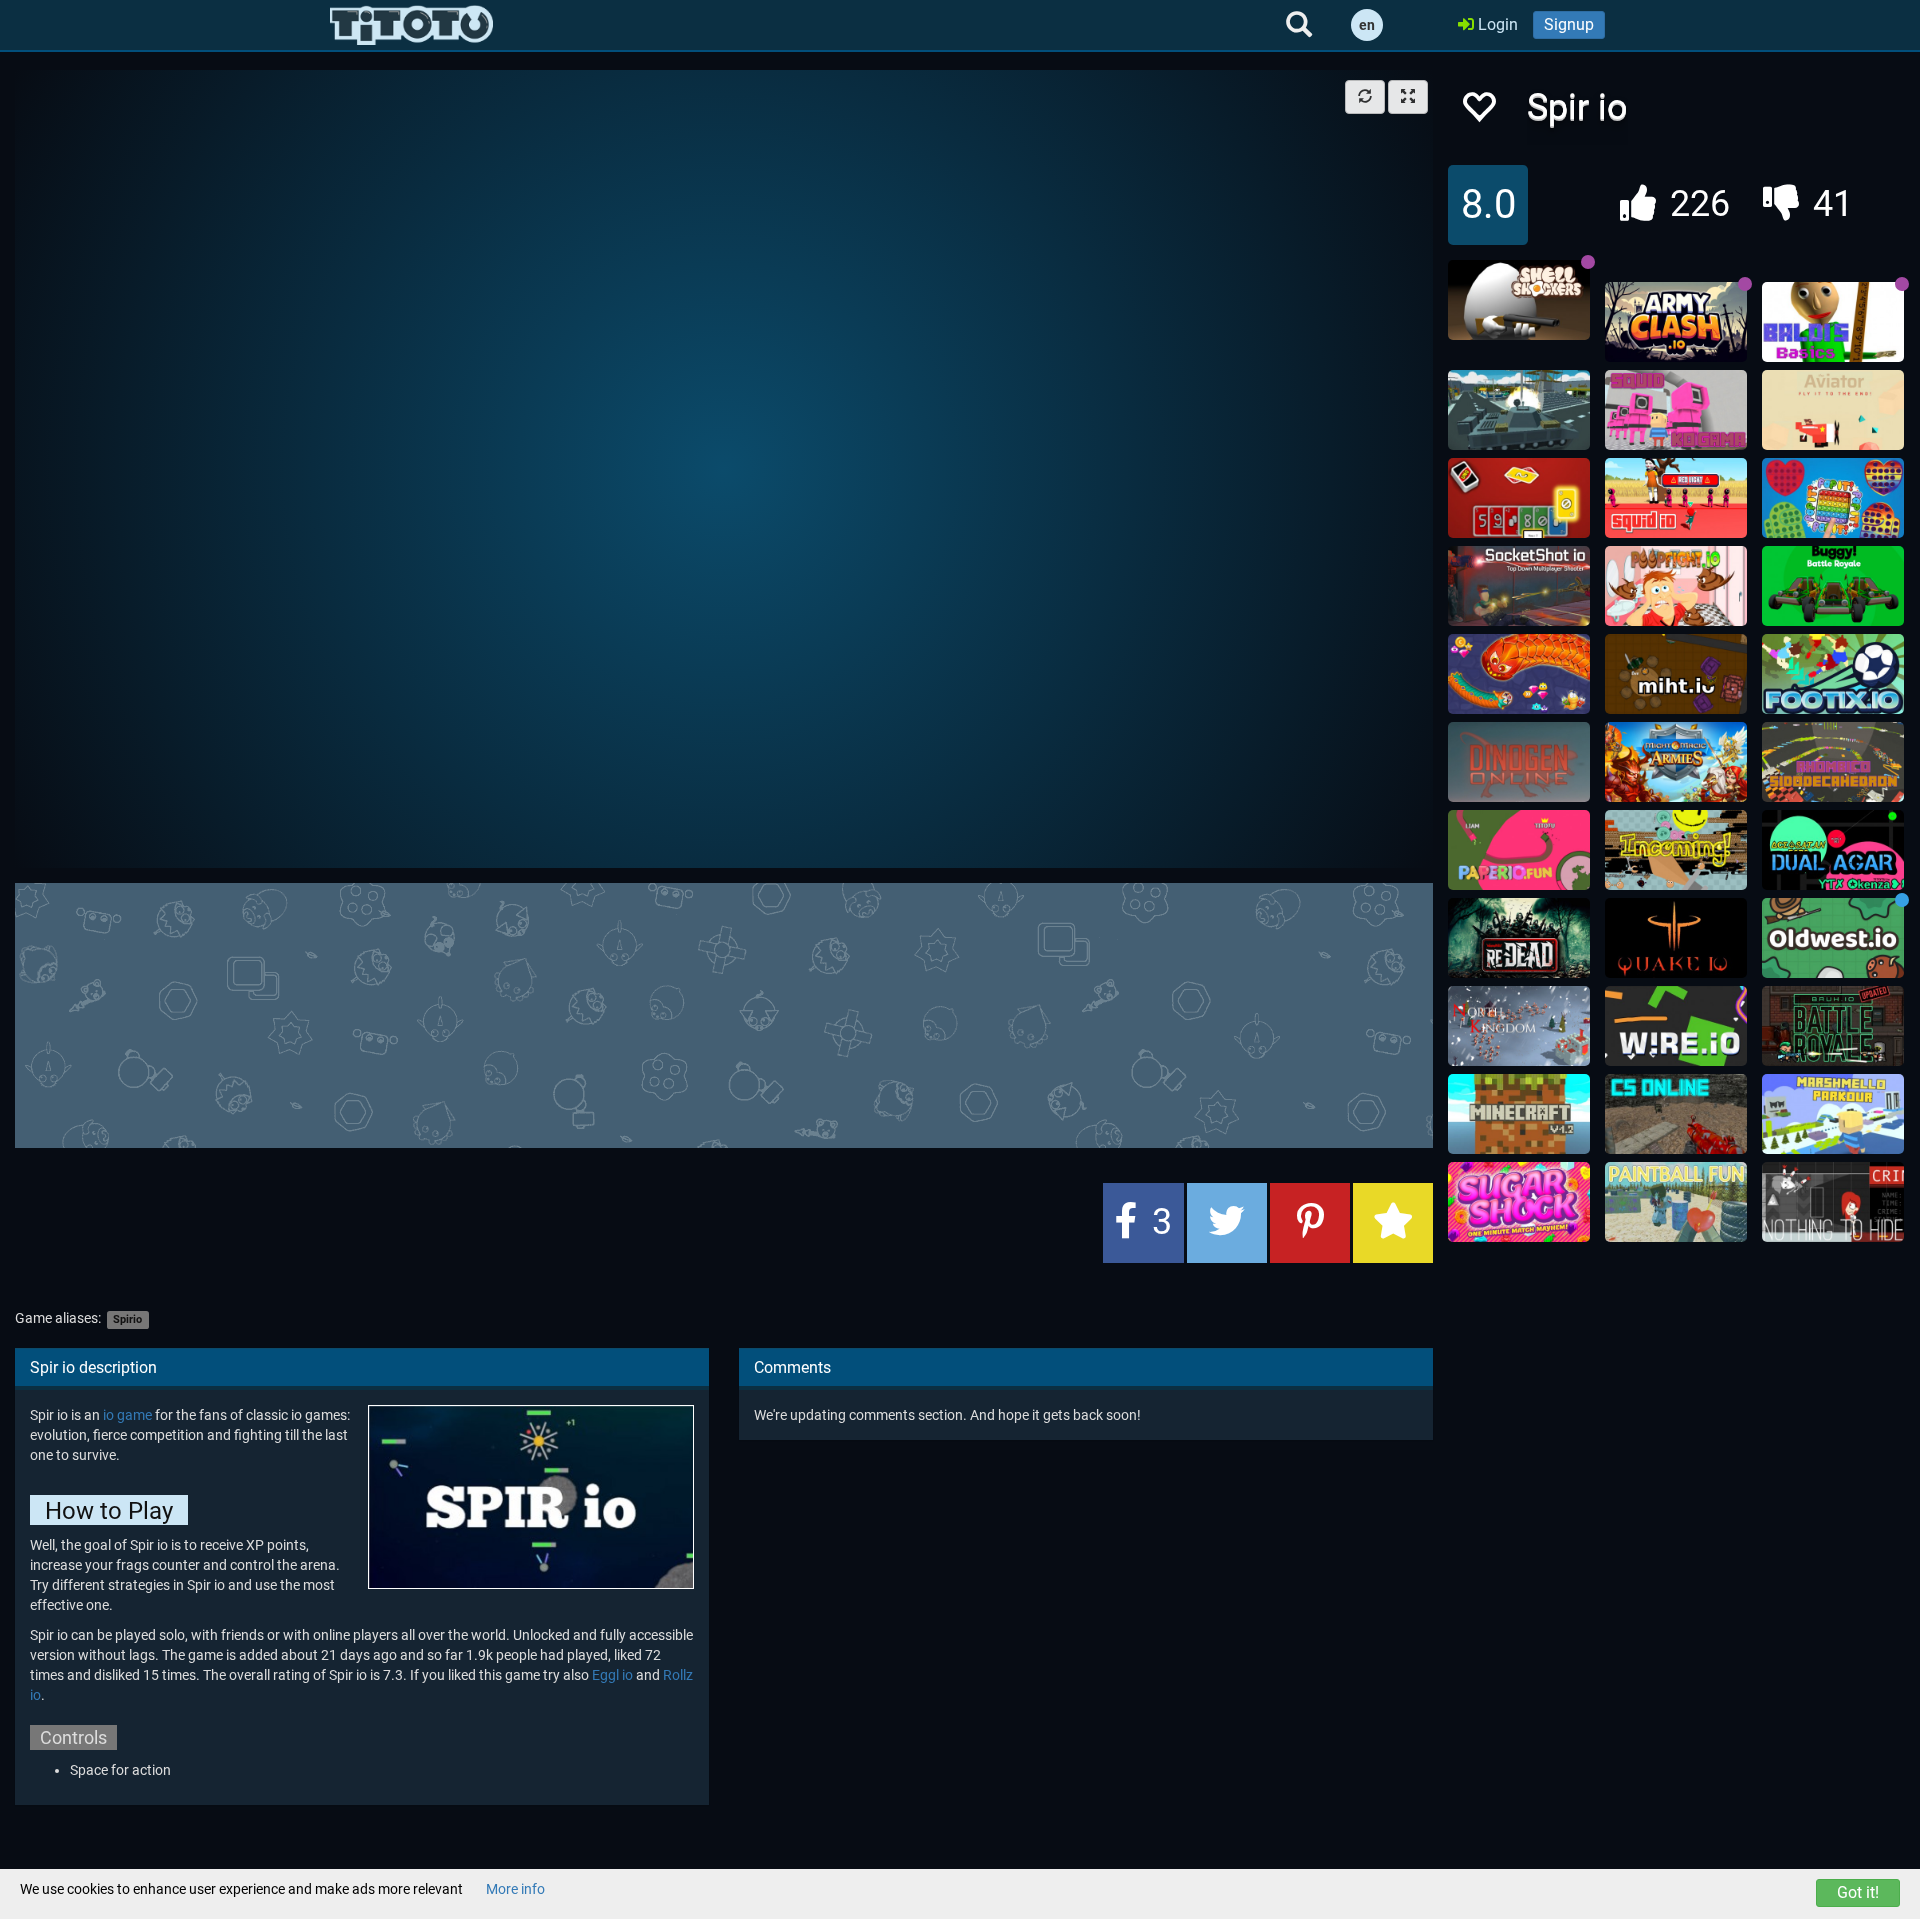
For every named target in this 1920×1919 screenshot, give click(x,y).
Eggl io (612, 1675)
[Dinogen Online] (1519, 762)
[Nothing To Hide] (1833, 1202)
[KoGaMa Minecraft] (1519, 1114)
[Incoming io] (1676, 850)
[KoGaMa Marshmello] (1833, 1114)
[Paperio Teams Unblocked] (1519, 850)
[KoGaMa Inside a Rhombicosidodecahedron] (1833, 762)
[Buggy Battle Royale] (1833, 586)
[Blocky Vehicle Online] (1519, 410)
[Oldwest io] (1833, 938)
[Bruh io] (1833, 1026)
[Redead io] (1519, 938)
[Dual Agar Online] (1833, 850)
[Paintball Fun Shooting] (1676, 1202)
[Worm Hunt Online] (1519, 674)
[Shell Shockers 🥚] (1519, 300)
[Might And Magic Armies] (1676, 762)
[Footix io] (1833, 674)
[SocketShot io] (1519, 586)
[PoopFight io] (1676, 586)
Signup (1569, 24)
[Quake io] (1676, 938)
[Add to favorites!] (1478, 112)
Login (1496, 24)
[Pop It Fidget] (1833, 498)
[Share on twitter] (1227, 1223)
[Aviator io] (1833, 410)
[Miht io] (1676, 674)
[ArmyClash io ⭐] (1676, 322)
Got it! (1858, 1892)
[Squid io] (1676, 498)
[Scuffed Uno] (1519, 498)
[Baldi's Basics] (1833, 322)
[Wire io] (1676, 1026)
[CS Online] (1676, 1114)
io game (127, 1415)
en (1367, 25)
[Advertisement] (724, 1013)
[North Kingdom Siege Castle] (1519, 1026)
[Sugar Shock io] (1519, 1202)
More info (515, 1889)
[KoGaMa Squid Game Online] (1676, 410)
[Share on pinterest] (1310, 1223)
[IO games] (411, 25)
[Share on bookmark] (1393, 1223)
